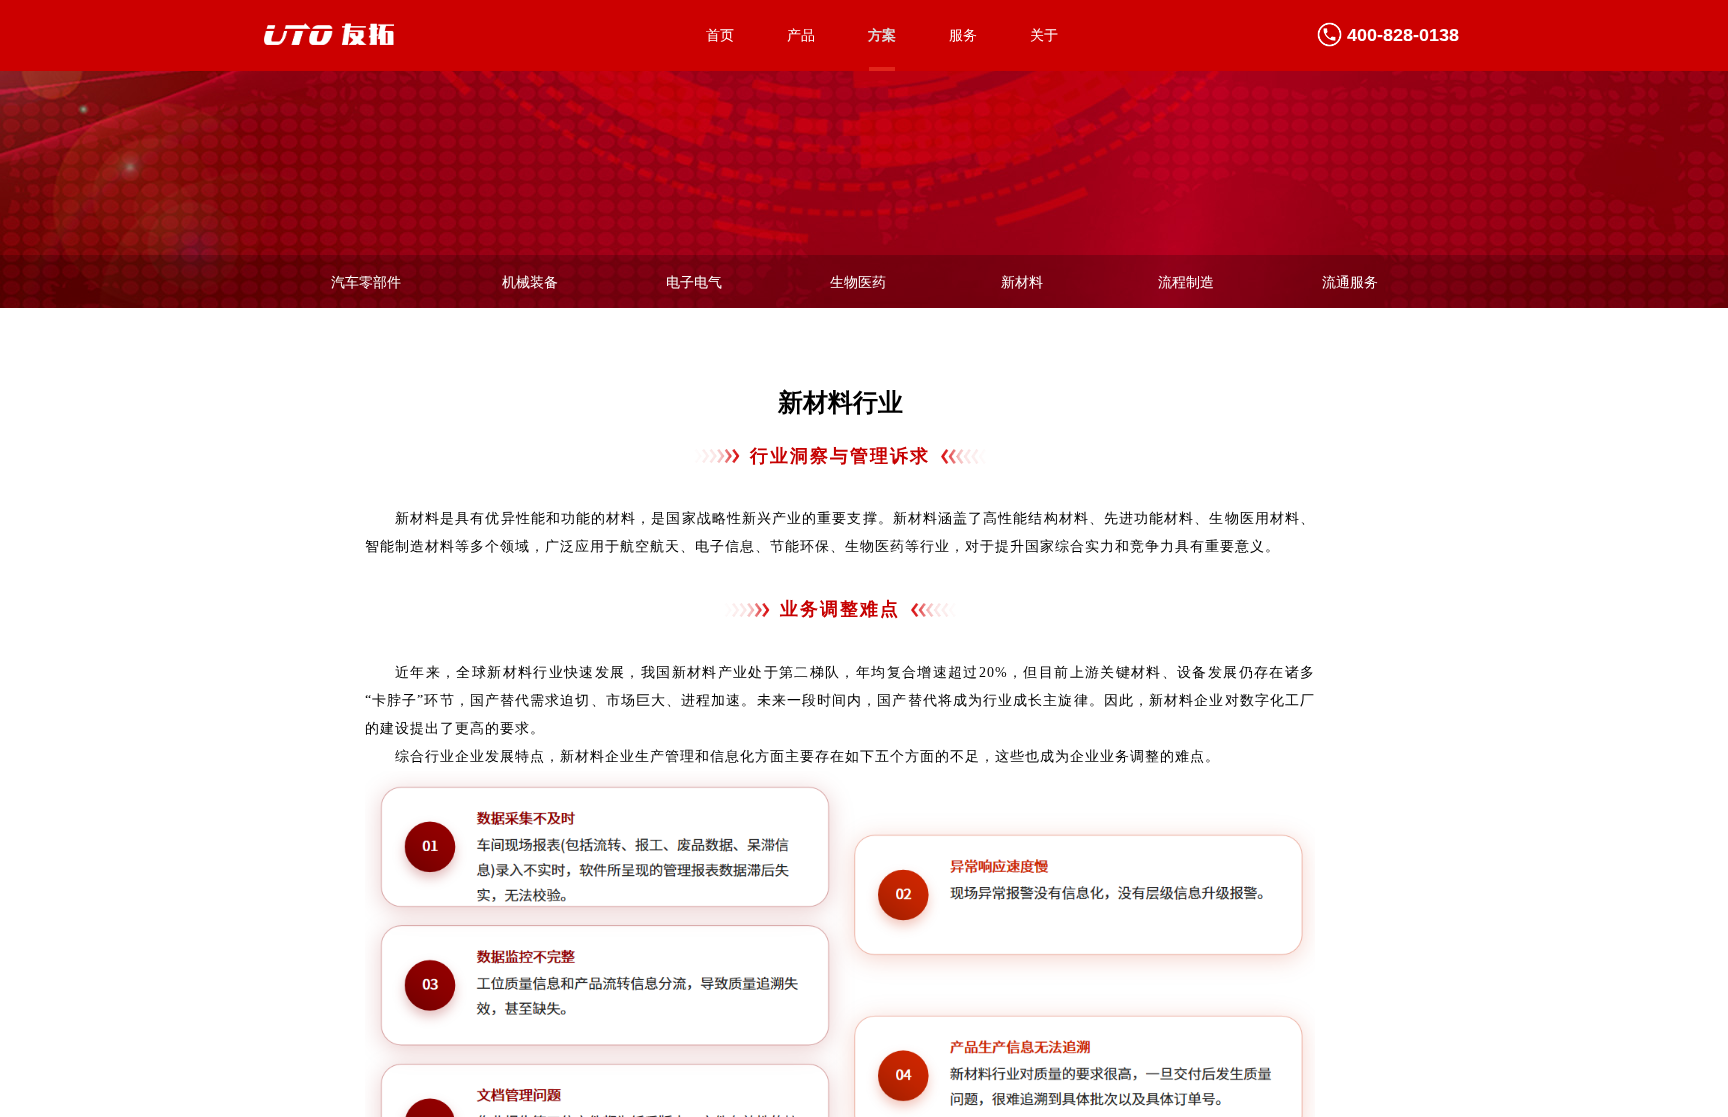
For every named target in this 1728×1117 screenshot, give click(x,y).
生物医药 (858, 282)
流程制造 (1186, 282)
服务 (963, 35)
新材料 (1022, 282)
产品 (801, 35)
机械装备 (530, 282)
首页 (720, 35)
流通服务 (1350, 282)
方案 (882, 35)
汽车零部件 (366, 282)
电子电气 (694, 282)
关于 (1044, 35)
